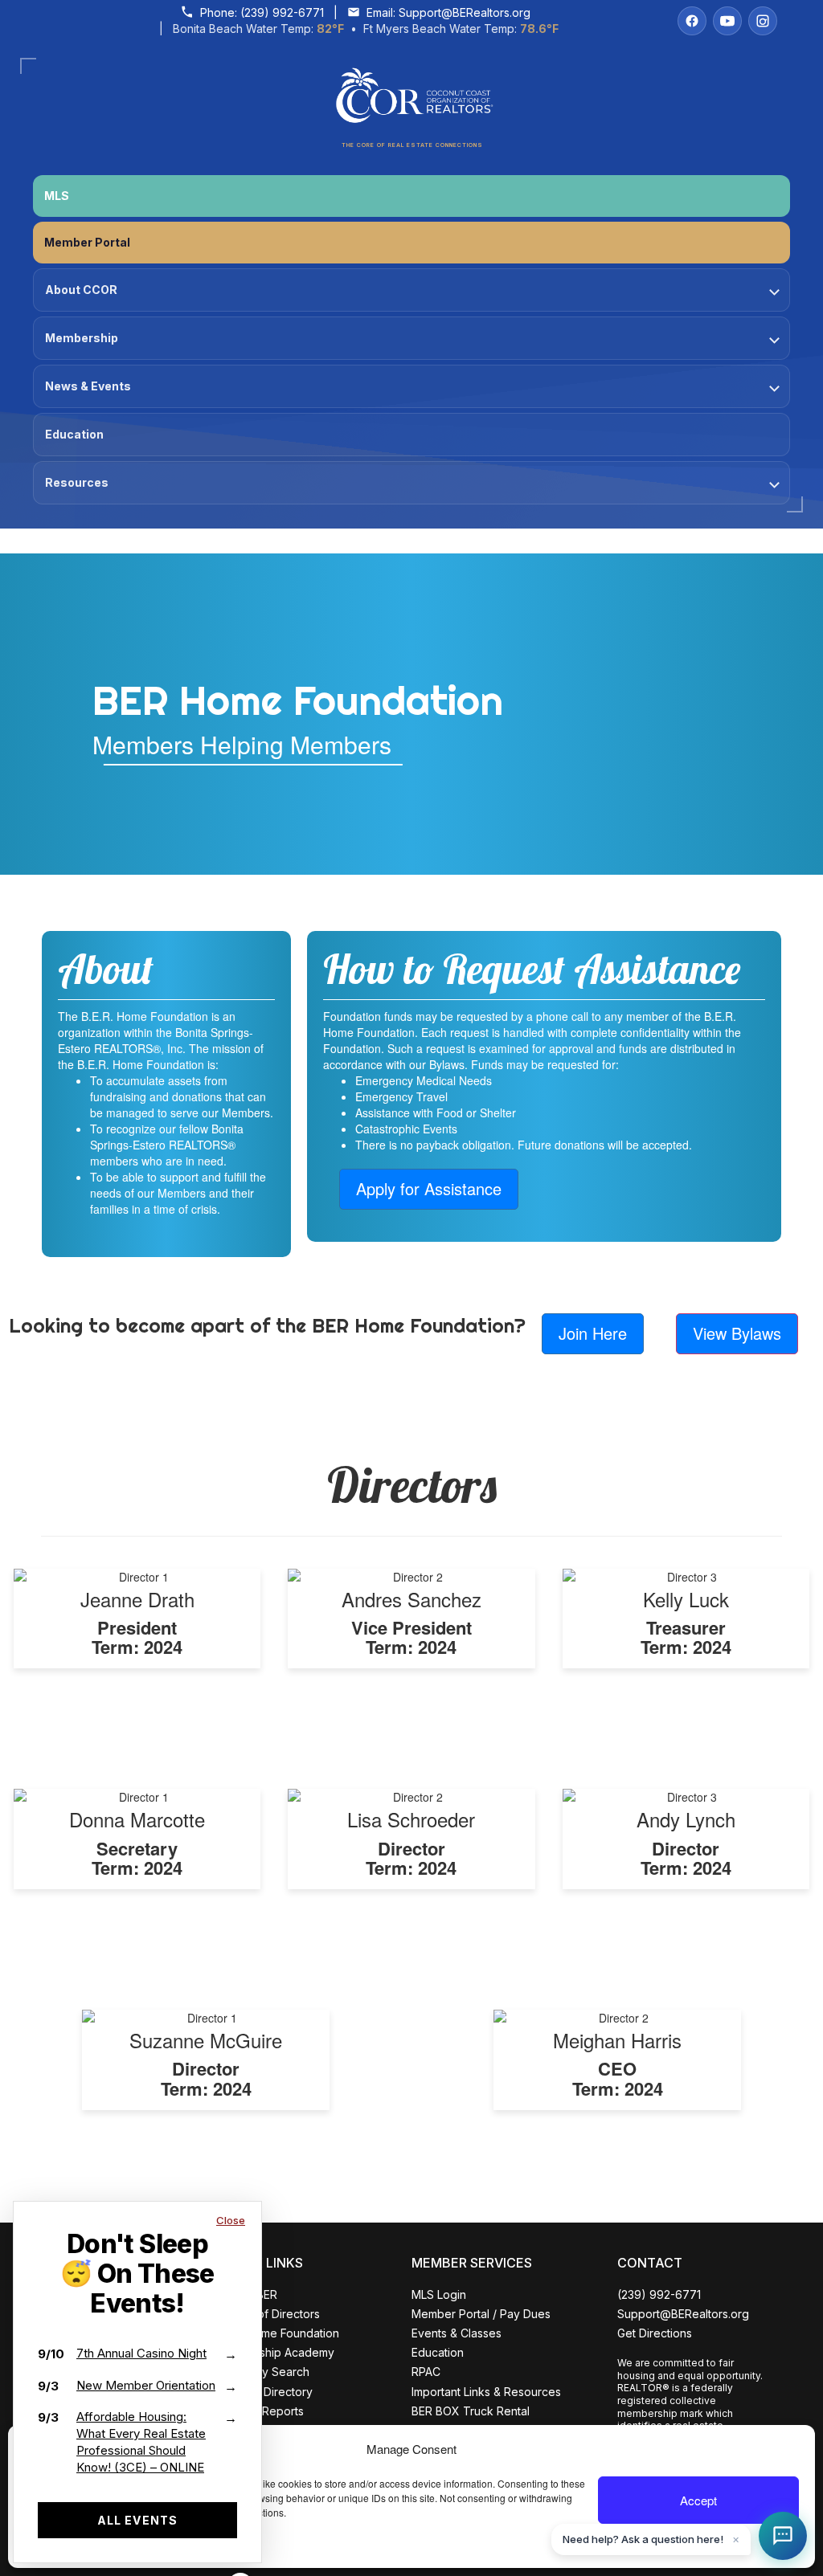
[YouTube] (727, 21)
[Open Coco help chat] (783, 2536)
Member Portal (87, 242)
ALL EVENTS (137, 2520)
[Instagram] (763, 21)
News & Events (88, 386)
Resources (77, 482)
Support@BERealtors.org (465, 12)
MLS (57, 196)
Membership (82, 338)
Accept (698, 2500)
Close (231, 2220)
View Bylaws (737, 1333)
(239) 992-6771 (282, 12)
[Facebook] (692, 21)
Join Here (593, 1333)
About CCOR (81, 290)
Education (74, 434)
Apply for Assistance (429, 1188)
